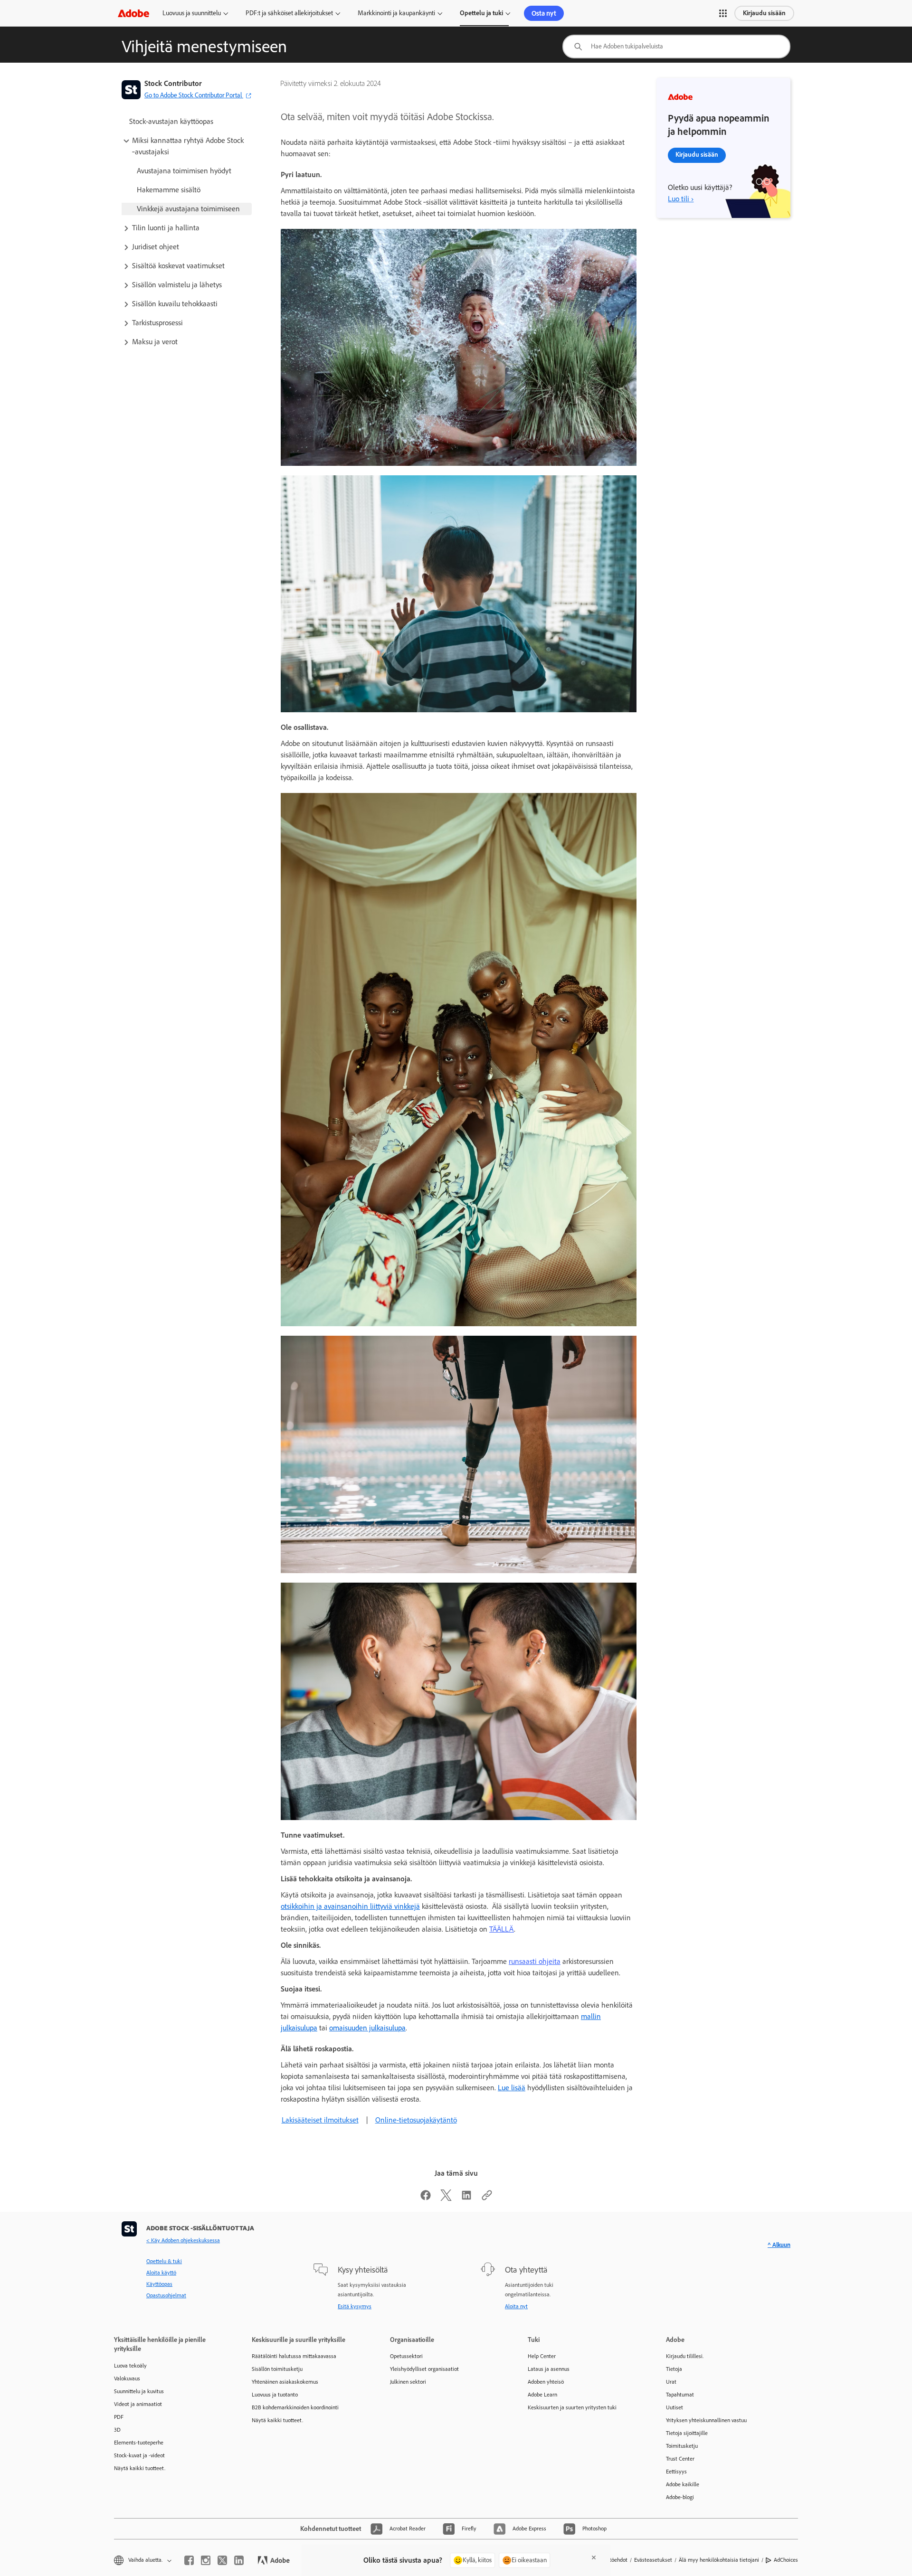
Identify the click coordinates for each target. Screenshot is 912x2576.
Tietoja (674, 2369)
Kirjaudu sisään (764, 13)
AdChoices (786, 2560)
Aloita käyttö (161, 2273)
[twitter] (222, 2560)
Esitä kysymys (355, 2306)
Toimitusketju (682, 2446)
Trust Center (680, 2459)
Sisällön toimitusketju (277, 2369)
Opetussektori (406, 2356)
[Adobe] (133, 13)
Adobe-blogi (680, 2497)
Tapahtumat (680, 2395)
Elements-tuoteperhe (139, 2443)
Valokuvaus (127, 2378)
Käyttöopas (159, 2284)
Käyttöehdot (613, 2560)
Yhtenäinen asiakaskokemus (285, 2382)
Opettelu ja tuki (481, 13)
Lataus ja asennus (549, 2369)
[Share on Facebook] (426, 2198)
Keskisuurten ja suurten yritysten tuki (572, 2407)
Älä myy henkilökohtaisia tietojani (719, 2560)
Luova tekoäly (130, 2366)
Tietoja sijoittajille (687, 2433)
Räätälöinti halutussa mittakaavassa (294, 2356)
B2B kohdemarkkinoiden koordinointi (295, 2407)
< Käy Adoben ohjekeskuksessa (183, 2240)
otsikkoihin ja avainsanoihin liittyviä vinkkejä (350, 1906)
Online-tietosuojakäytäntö (416, 2120)
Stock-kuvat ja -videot (139, 2455)
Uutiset (674, 2407)
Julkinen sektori (408, 2382)
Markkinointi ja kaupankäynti (396, 13)
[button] (723, 13)
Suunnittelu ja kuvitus (139, 2391)
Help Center (542, 2356)
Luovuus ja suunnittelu (192, 13)
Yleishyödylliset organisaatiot (424, 2369)
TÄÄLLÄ (502, 1929)
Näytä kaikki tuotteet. (140, 2468)
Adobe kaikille (683, 2484)
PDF (119, 2417)
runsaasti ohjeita (535, 1961)
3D (117, 2430)
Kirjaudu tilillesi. (685, 2356)
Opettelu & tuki (164, 2261)
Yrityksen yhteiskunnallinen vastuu (706, 2420)
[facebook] (189, 2560)
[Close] (594, 2557)
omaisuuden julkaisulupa (367, 2028)
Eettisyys (676, 2472)
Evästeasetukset (653, 2560)
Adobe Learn (542, 2395)
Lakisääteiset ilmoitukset (320, 2120)
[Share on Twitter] (446, 2198)
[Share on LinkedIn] (466, 2198)
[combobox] (676, 47)
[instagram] (206, 2560)
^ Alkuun (779, 2245)
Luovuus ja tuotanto (275, 2395)
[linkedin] (239, 2560)
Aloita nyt (516, 2306)
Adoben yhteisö (546, 2382)
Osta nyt (544, 13)
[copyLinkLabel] (487, 2198)
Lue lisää (512, 2088)
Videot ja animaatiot (138, 2404)
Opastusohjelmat (166, 2295)
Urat (671, 2382)
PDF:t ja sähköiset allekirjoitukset (289, 13)
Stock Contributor (173, 83)
